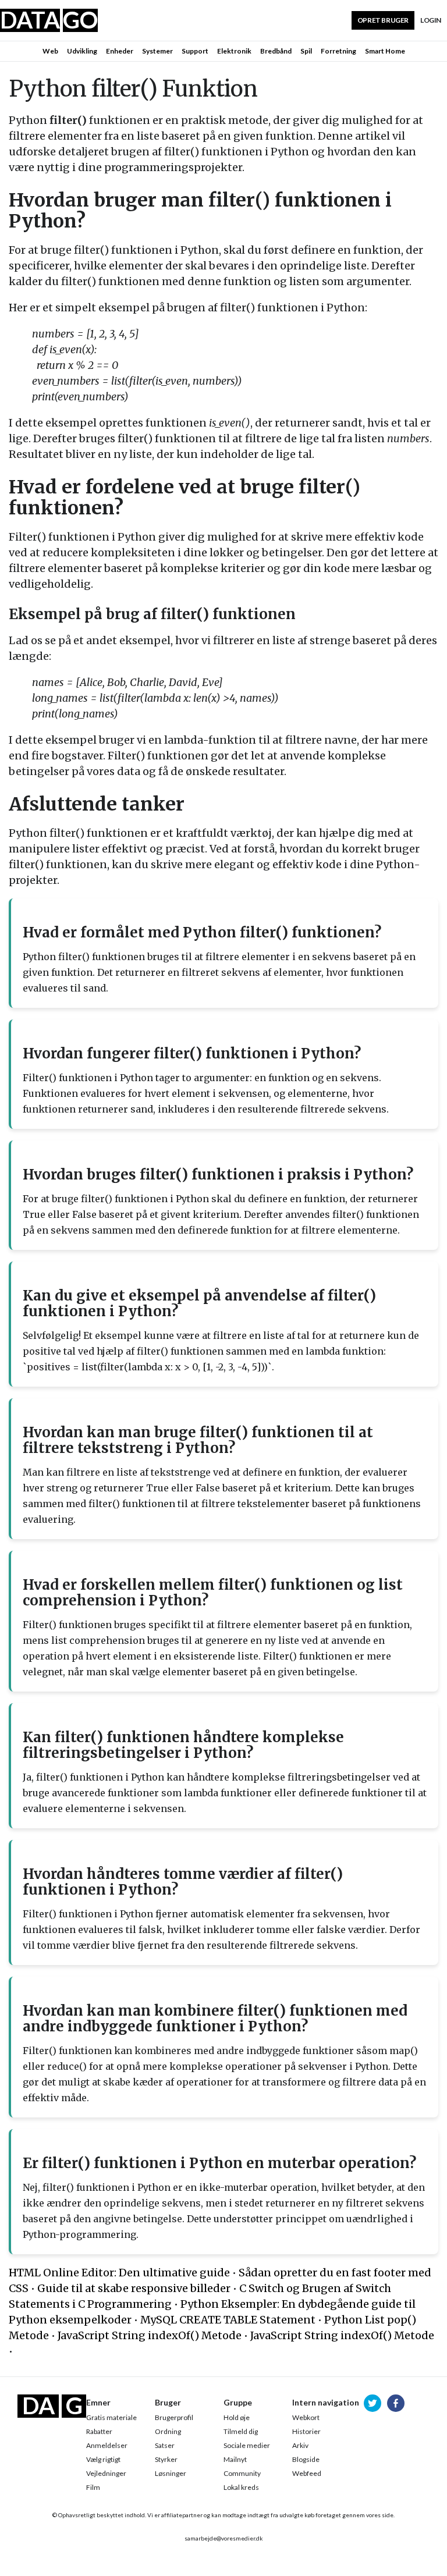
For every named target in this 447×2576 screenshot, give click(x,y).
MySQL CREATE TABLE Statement (228, 2320)
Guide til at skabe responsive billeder (134, 2288)
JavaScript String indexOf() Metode (150, 2335)
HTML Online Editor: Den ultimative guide (119, 2273)
